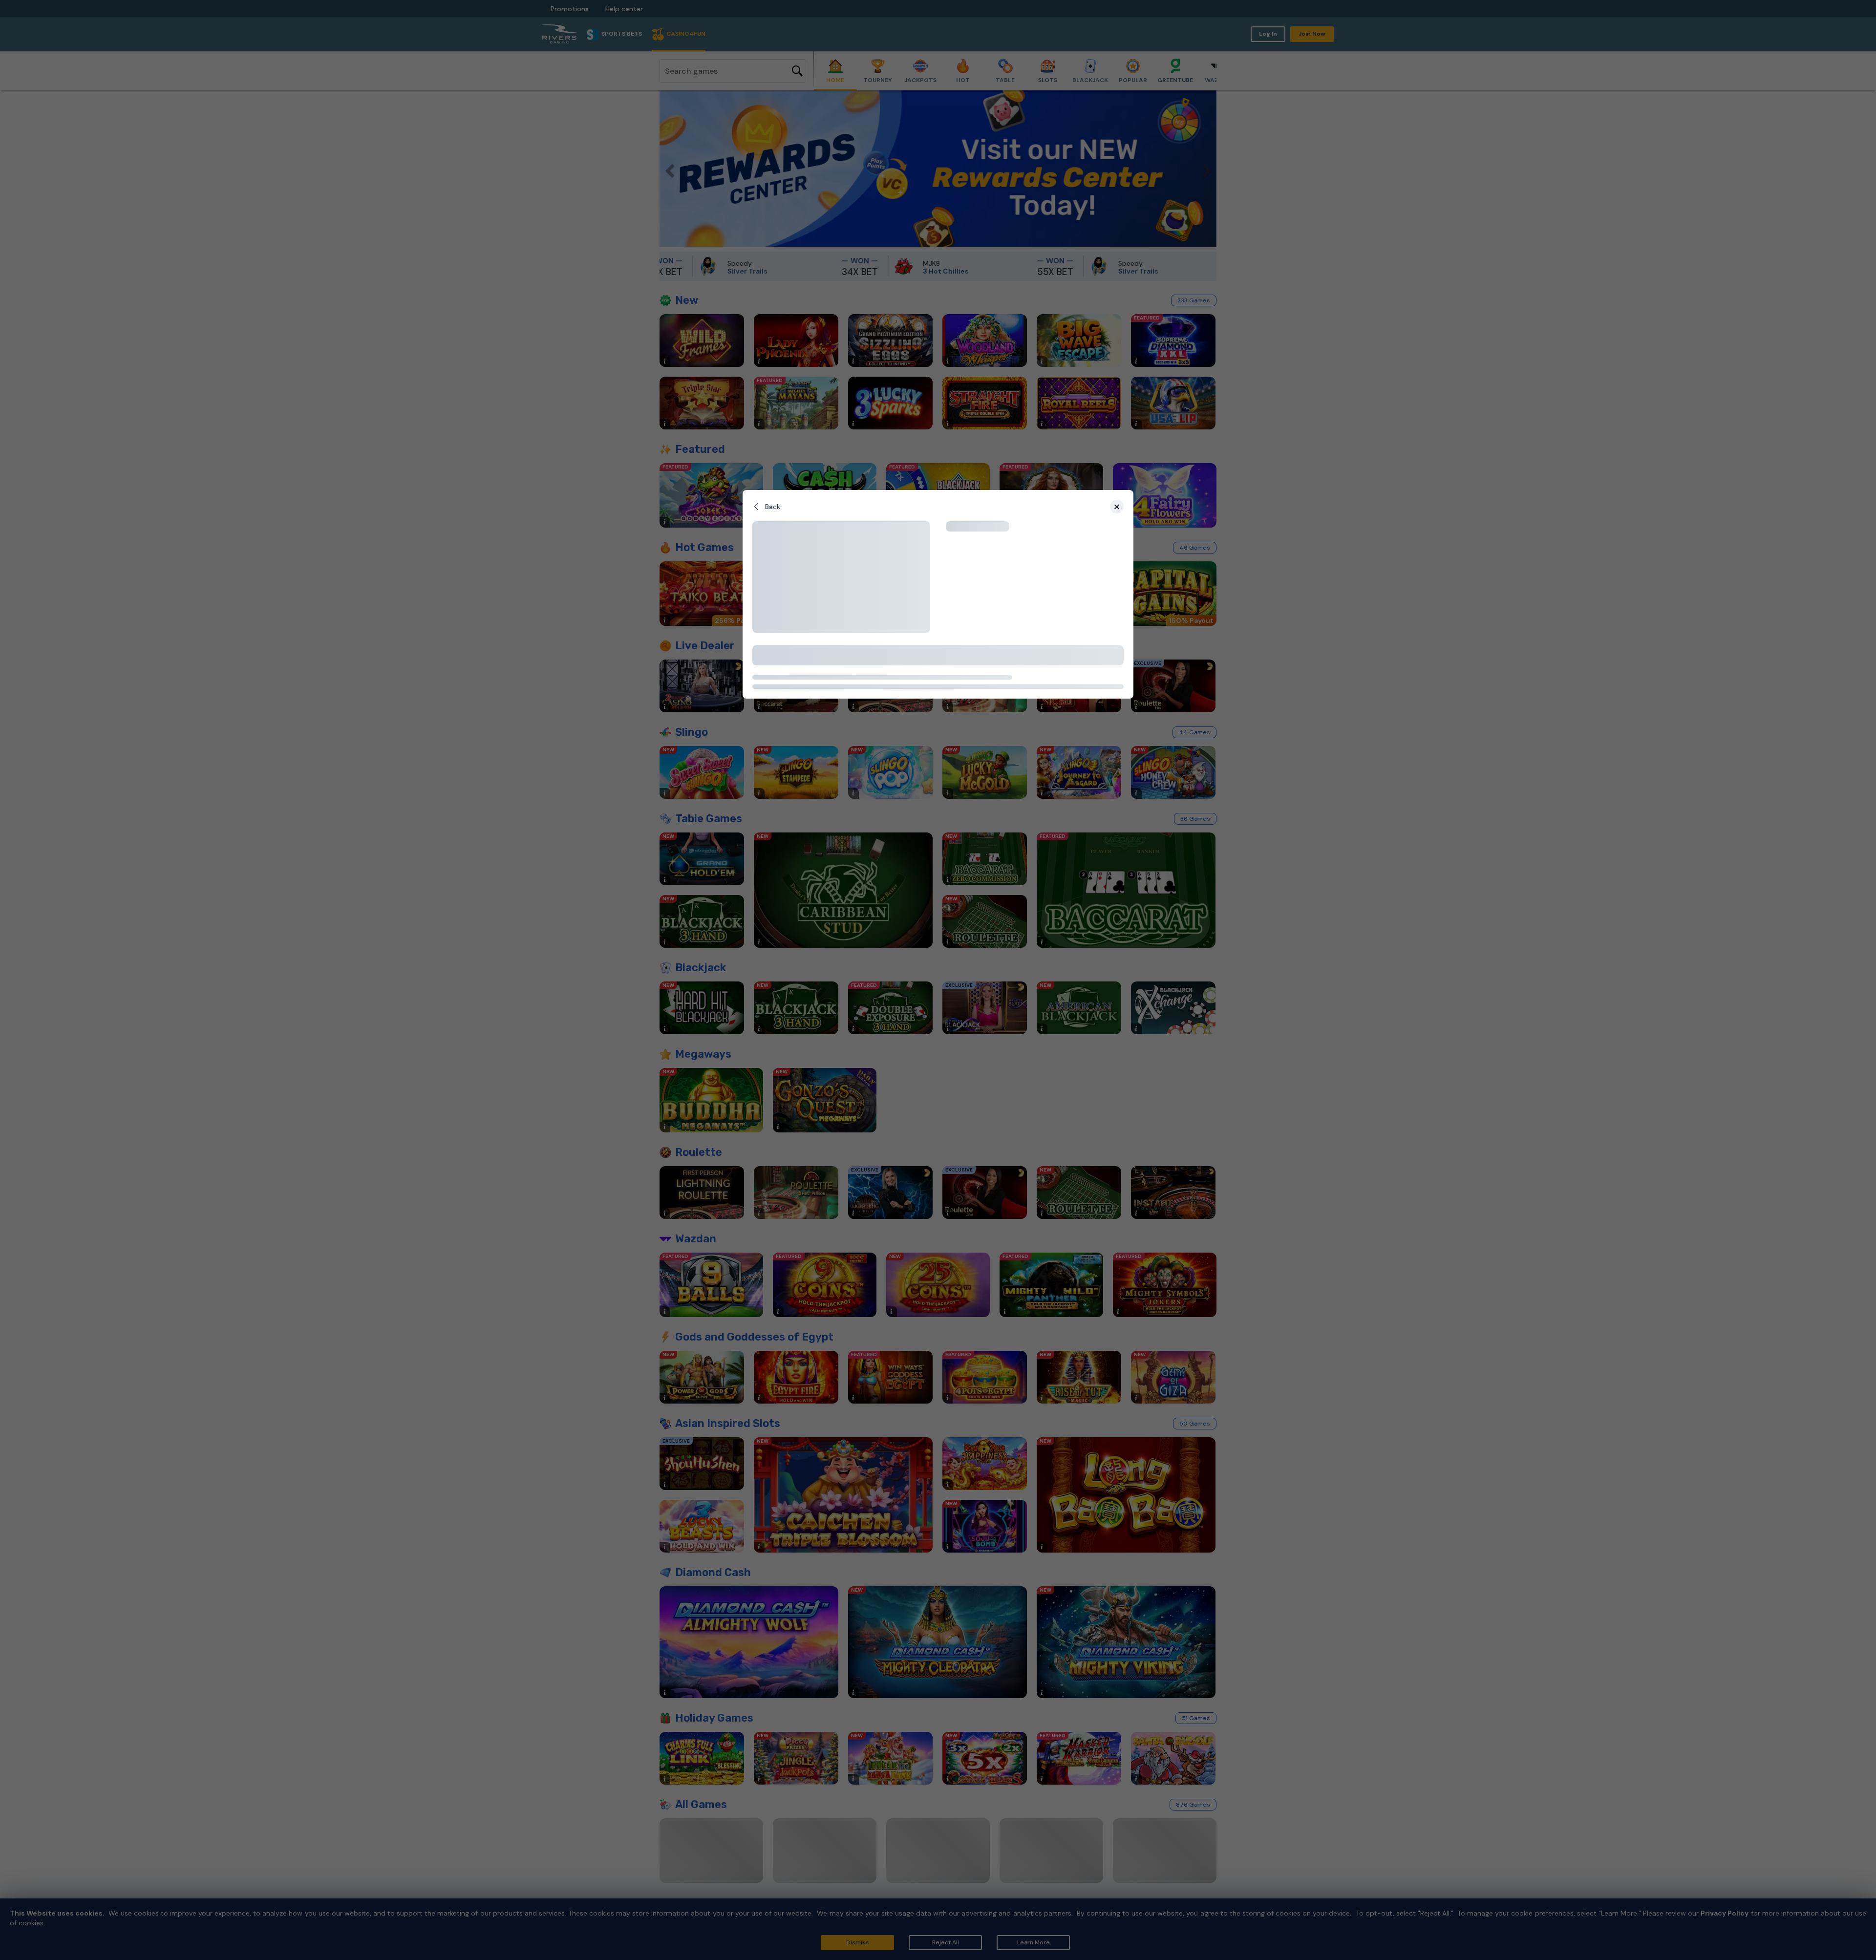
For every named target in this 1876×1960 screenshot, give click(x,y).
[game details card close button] (1117, 507)
